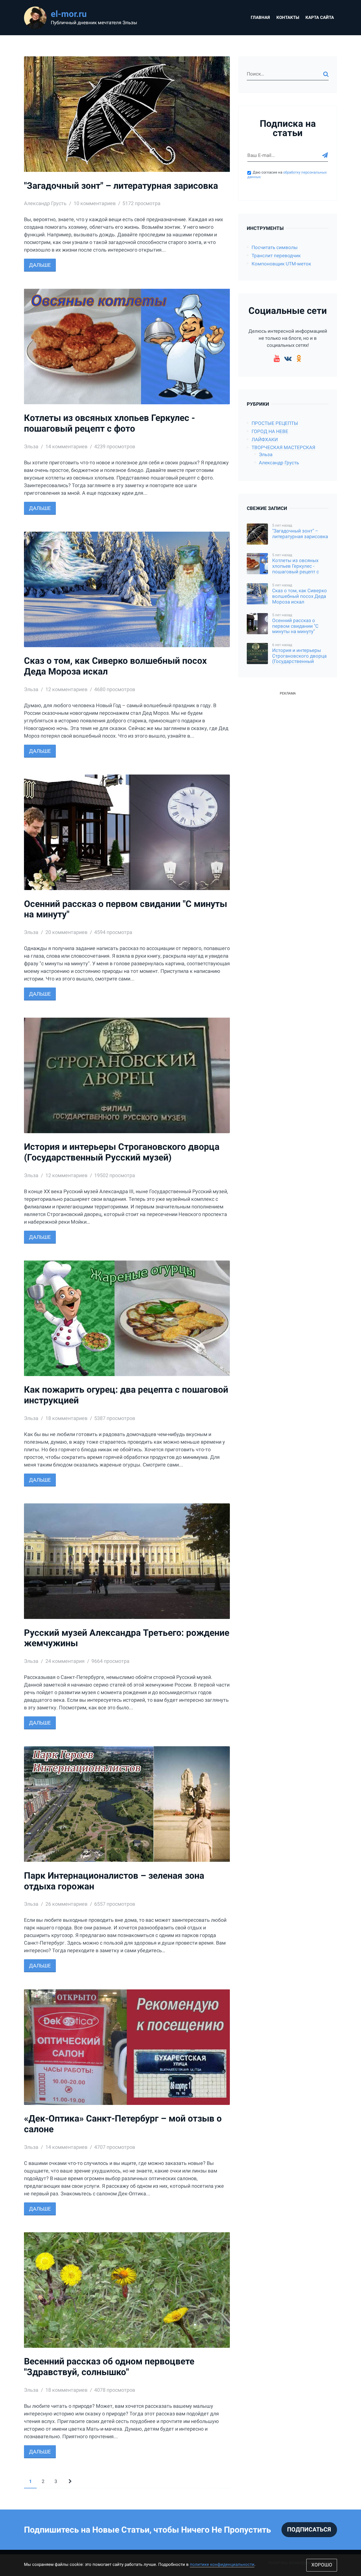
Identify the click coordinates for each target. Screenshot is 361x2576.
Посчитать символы (275, 248)
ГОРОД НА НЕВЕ (270, 431)
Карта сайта (320, 17)
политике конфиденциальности (222, 2564)
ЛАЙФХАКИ (265, 440)
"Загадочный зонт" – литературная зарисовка (121, 186)
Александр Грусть (279, 463)
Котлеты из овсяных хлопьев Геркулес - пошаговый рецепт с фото (109, 423)
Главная (260, 17)
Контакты (288, 17)
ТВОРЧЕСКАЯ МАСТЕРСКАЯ (283, 448)
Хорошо (322, 2565)
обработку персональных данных (287, 175)
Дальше (40, 265)
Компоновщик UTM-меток (281, 264)
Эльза (266, 455)
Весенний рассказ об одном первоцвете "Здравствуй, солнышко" (109, 2367)
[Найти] (326, 74)
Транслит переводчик (276, 256)
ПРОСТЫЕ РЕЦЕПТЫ (275, 423)
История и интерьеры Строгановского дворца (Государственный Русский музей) (122, 1152)
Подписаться (309, 2530)
